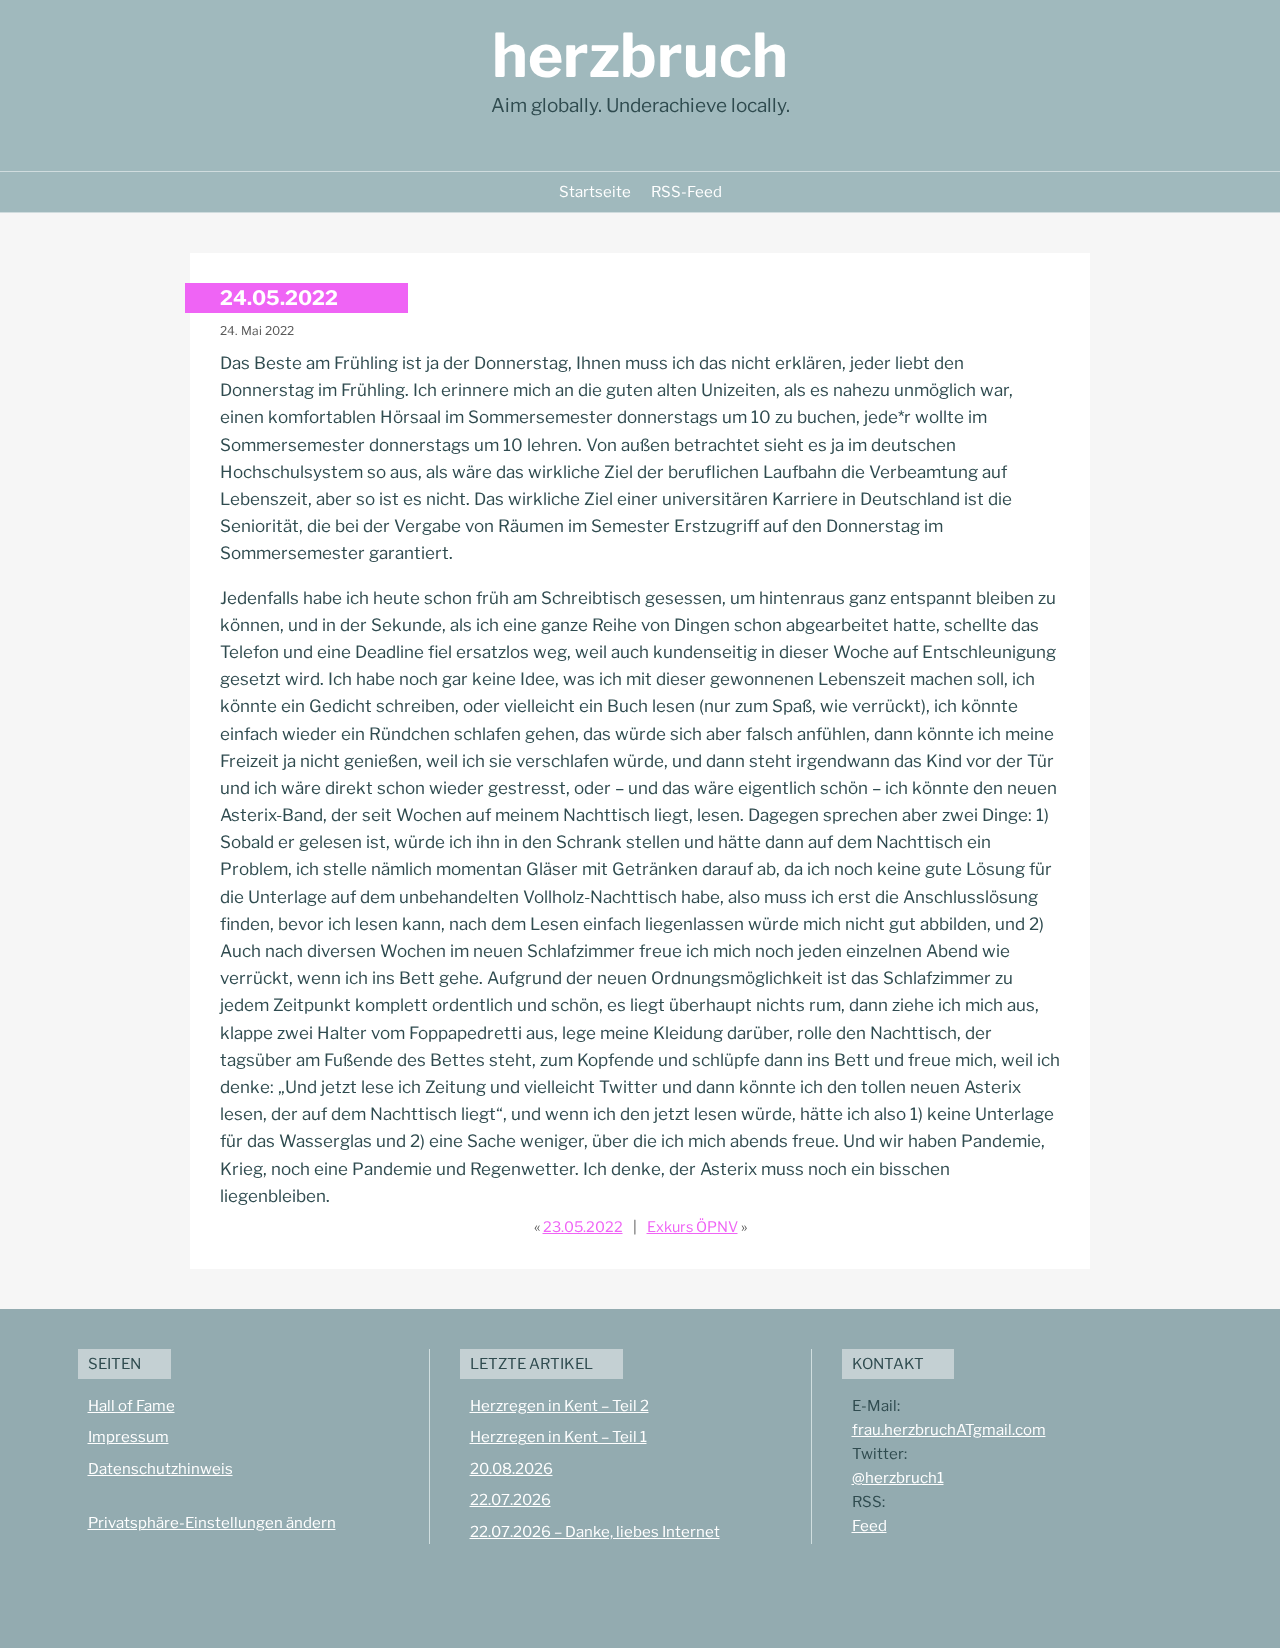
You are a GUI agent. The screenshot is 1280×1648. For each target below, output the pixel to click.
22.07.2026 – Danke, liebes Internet (595, 1532)
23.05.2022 (583, 1227)
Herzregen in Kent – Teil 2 (559, 1406)
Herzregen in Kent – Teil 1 (558, 1437)
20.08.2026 (511, 1469)
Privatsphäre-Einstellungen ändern (212, 1523)
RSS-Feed (686, 192)
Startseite (595, 192)
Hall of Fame (131, 1406)
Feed (869, 1526)
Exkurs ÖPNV (692, 1227)
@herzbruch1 (898, 1478)
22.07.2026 (510, 1500)
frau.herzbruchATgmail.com (949, 1430)
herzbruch (640, 55)
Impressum (128, 1437)
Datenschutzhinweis (160, 1469)
